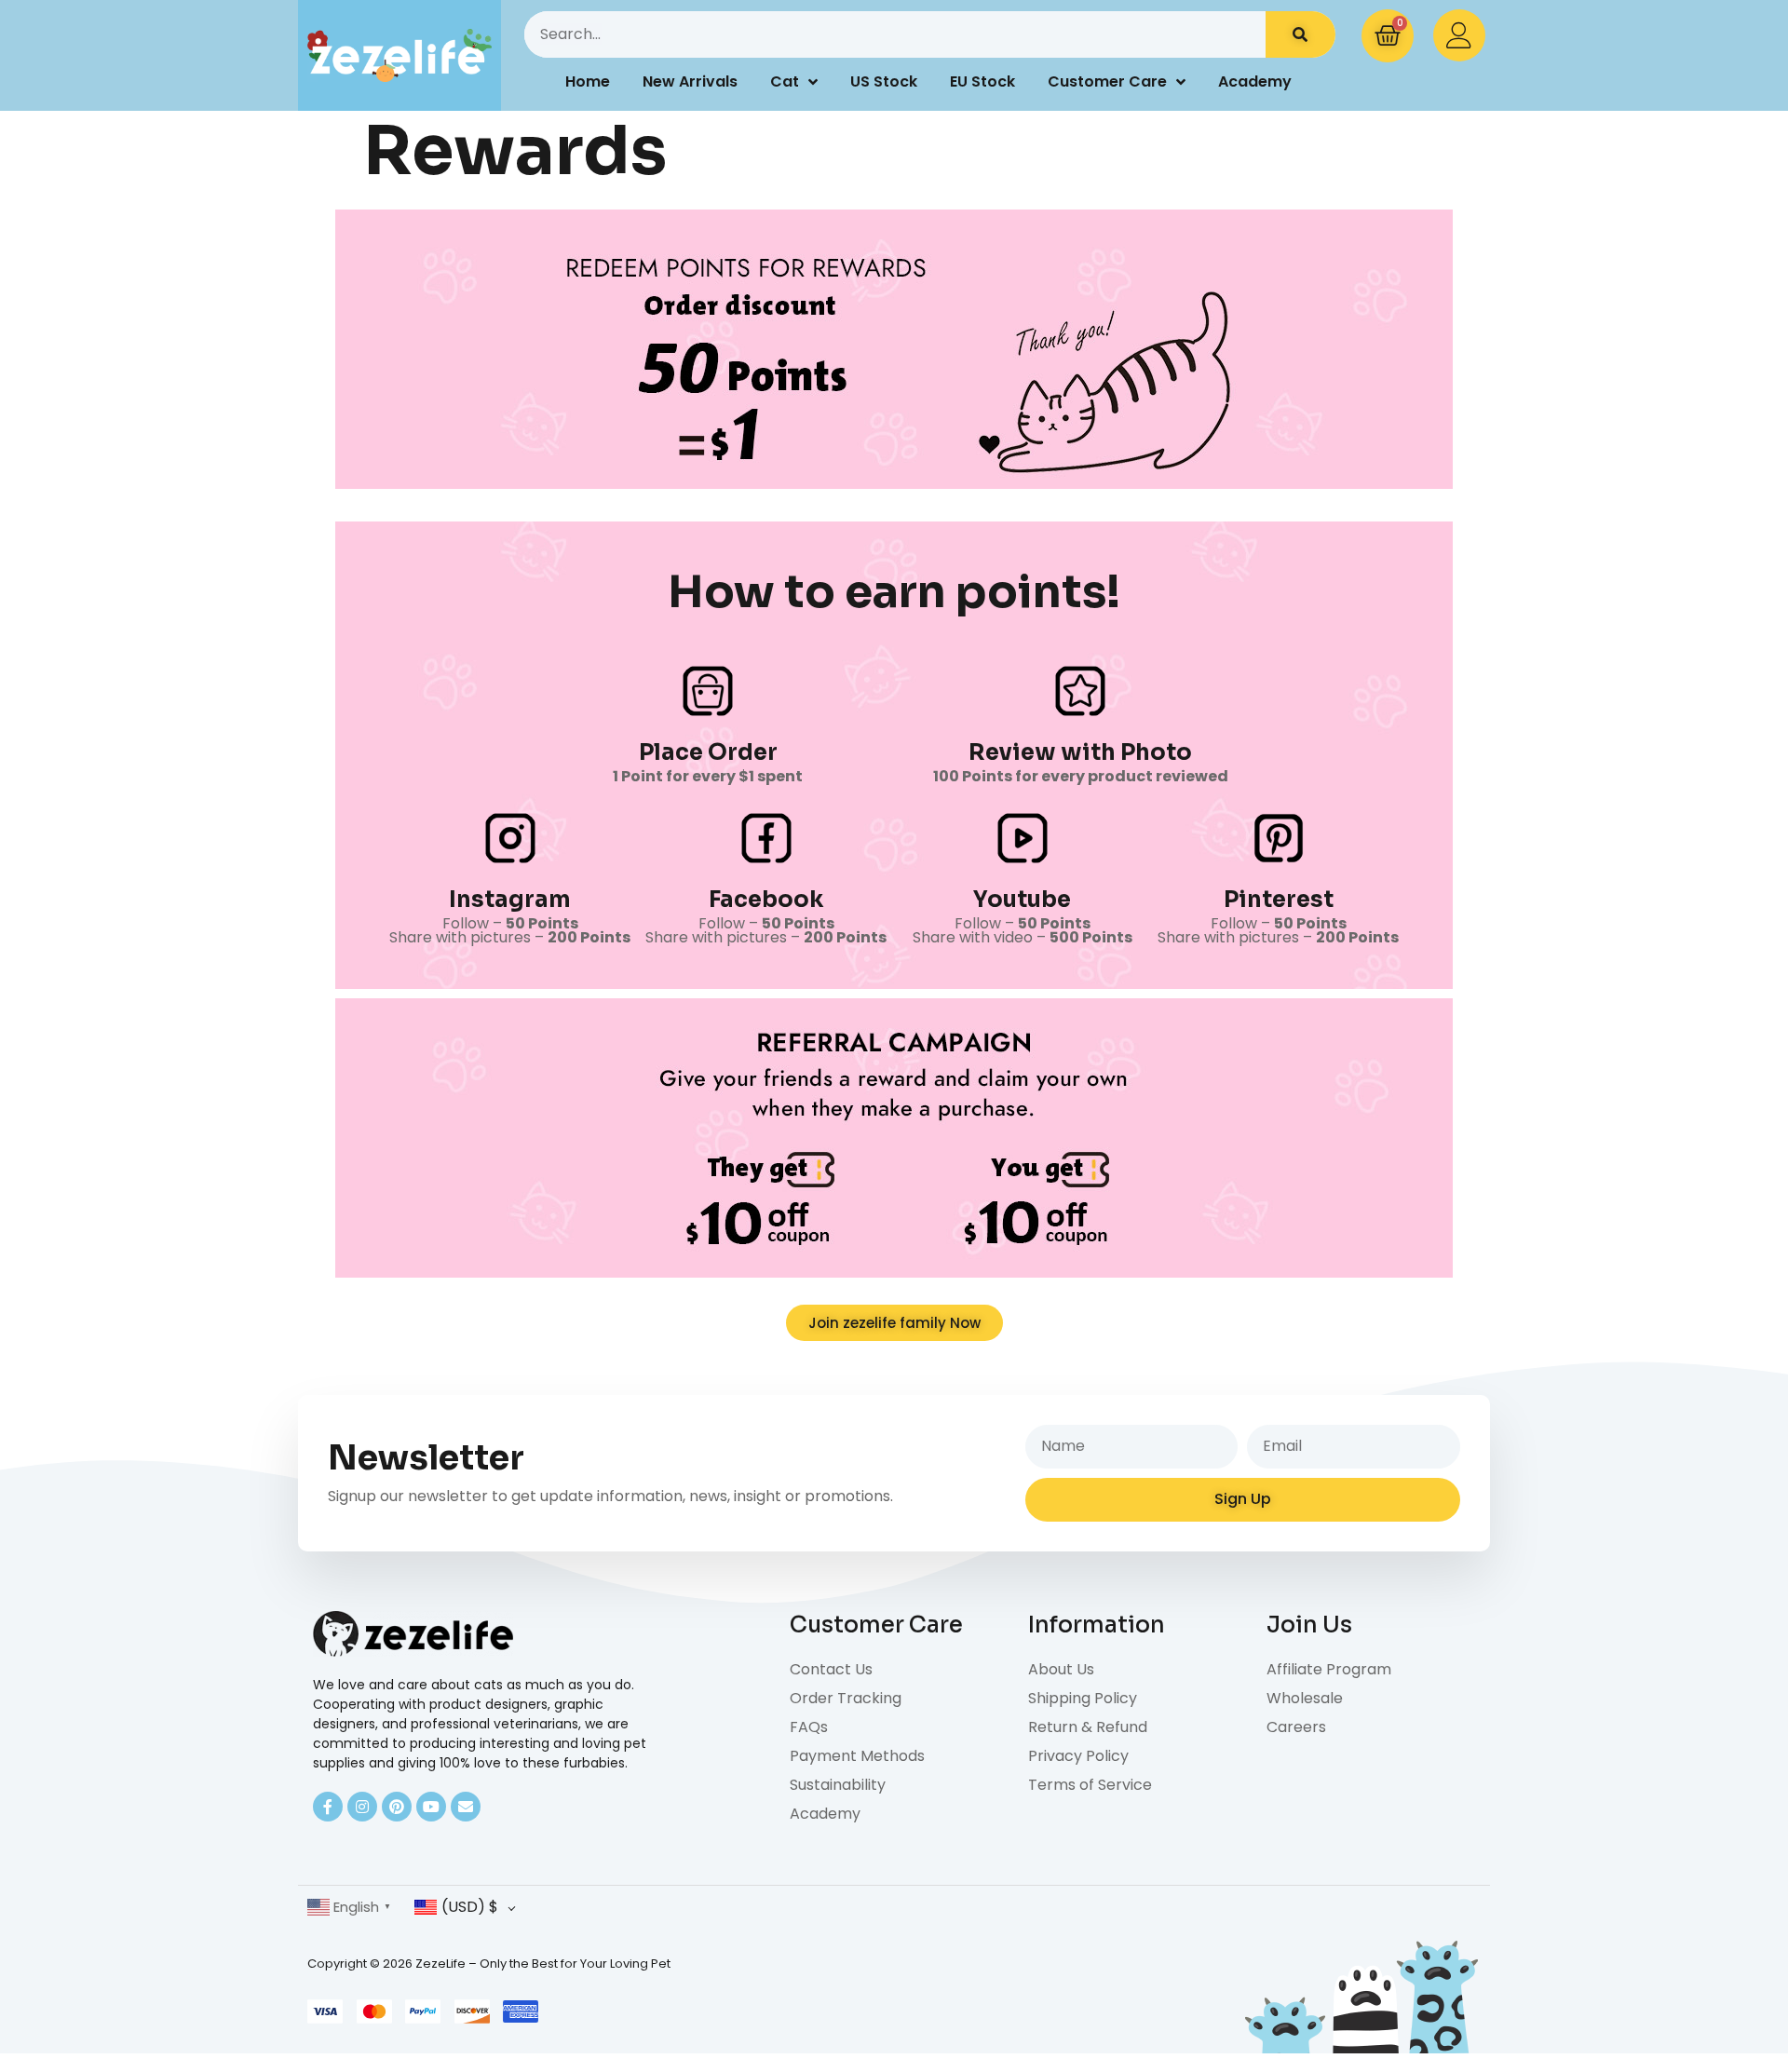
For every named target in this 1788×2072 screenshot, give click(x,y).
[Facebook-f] (328, 1807)
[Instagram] (362, 1807)
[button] (894, 1323)
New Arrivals (690, 81)
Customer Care (1107, 81)
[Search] (1300, 34)
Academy (1255, 81)
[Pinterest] (397, 1807)
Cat (785, 81)
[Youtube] (431, 1807)
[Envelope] (466, 1807)
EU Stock (982, 81)
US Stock (884, 81)
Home (588, 81)
